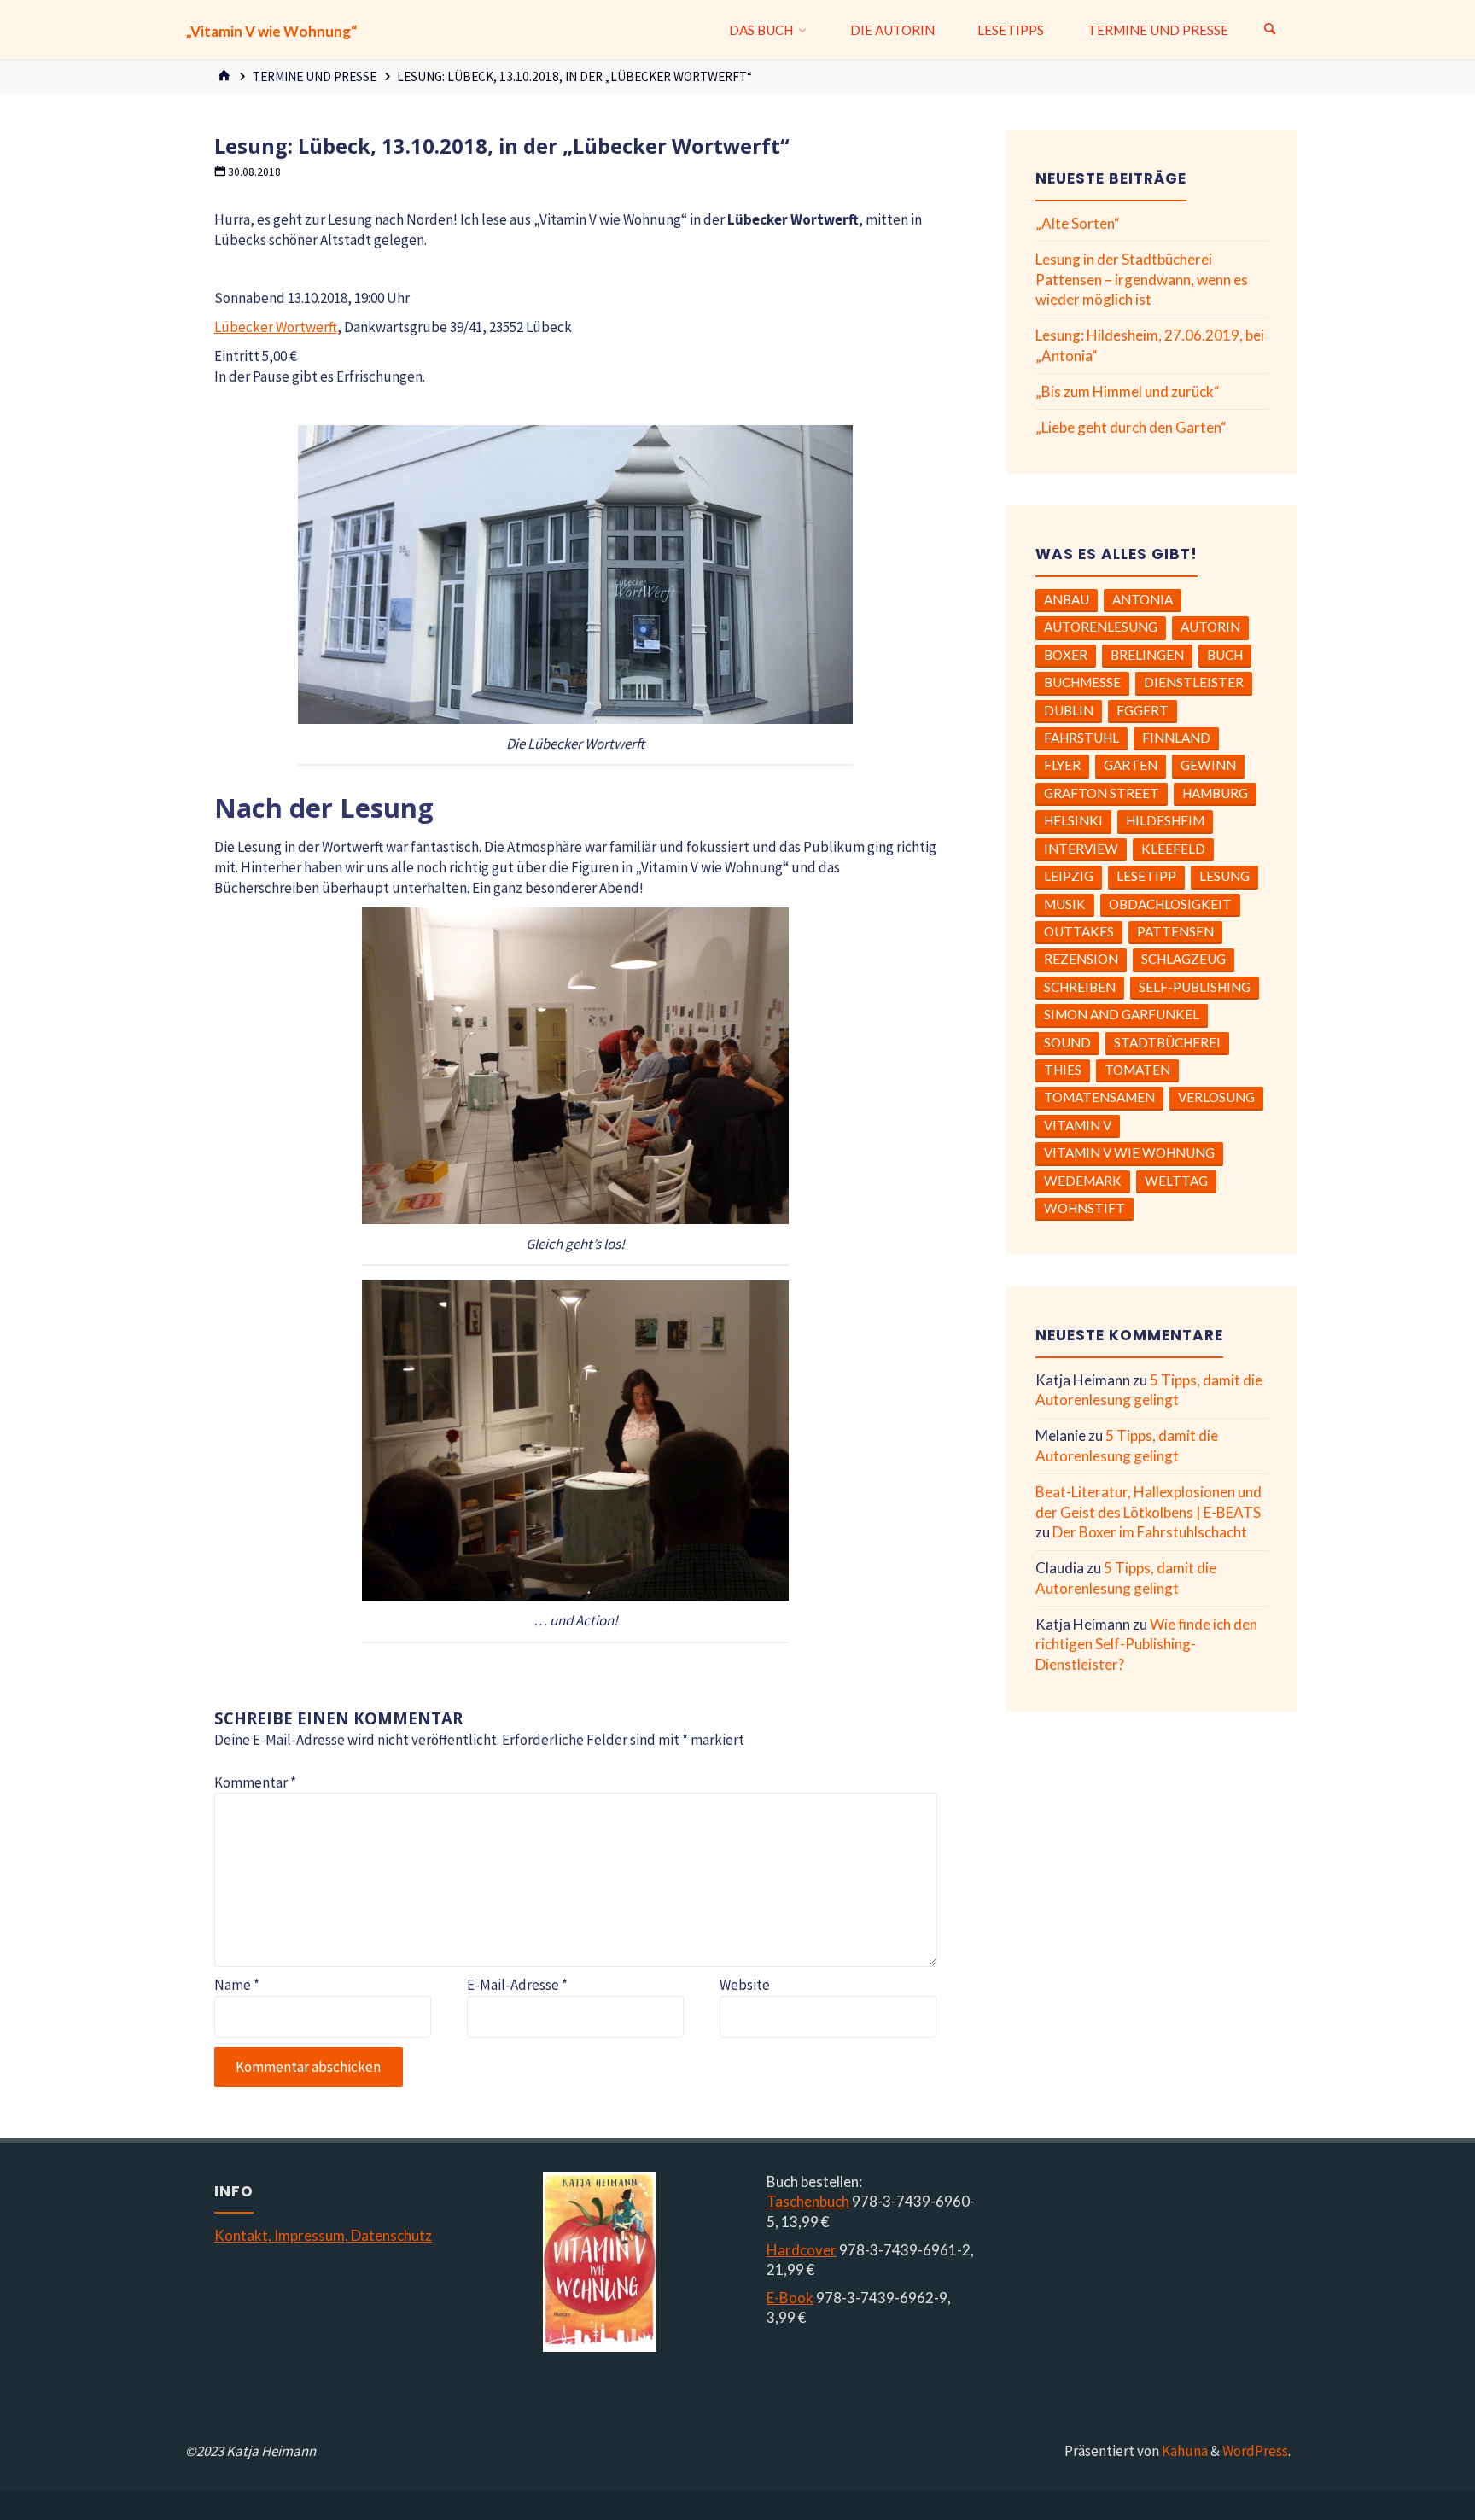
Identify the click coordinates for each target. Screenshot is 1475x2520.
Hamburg (1215, 793)
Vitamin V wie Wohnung (1129, 1152)
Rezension (1081, 959)
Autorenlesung (1101, 627)
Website (745, 1985)
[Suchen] (1270, 30)
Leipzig (1069, 876)
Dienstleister (1194, 682)
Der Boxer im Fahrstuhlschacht (1150, 1532)
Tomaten (1137, 1070)
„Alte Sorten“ (1078, 223)
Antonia (1143, 599)
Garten (1131, 765)
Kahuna (1183, 2451)
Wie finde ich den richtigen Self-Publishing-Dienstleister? (1146, 1645)
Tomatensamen (1099, 1097)
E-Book (790, 2298)
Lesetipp (1146, 876)
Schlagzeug (1183, 959)
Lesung (1224, 876)
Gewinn (1208, 765)
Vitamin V (1078, 1125)
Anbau (1067, 599)
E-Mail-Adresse (517, 1985)
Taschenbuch (808, 2201)
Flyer (1062, 765)
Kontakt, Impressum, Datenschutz (323, 2235)
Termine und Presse (315, 76)
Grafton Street (1102, 793)
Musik (1065, 904)
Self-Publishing (1195, 987)
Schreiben (1080, 987)
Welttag (1176, 1181)
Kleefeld (1173, 849)
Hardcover (802, 2250)
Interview (1081, 849)
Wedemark (1083, 1181)
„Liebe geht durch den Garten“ (1131, 427)
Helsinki (1073, 820)
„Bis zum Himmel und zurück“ (1128, 391)
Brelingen (1147, 655)
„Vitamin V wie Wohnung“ (271, 31)
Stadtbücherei (1167, 1042)
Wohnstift (1084, 1208)
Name (237, 1985)
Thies (1063, 1070)
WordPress (1255, 2451)
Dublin (1069, 710)
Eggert (1143, 710)
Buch (1225, 655)
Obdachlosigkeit (1170, 904)
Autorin (1210, 627)
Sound (1067, 1042)
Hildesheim (1165, 820)
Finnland (1176, 738)
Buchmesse (1082, 682)
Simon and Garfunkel (1122, 1014)
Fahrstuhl (1081, 738)
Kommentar (255, 1782)
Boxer (1066, 655)
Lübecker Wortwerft (276, 327)
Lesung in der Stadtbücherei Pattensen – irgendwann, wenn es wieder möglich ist (1142, 280)
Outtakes (1079, 931)
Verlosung (1216, 1097)
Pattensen (1175, 931)
